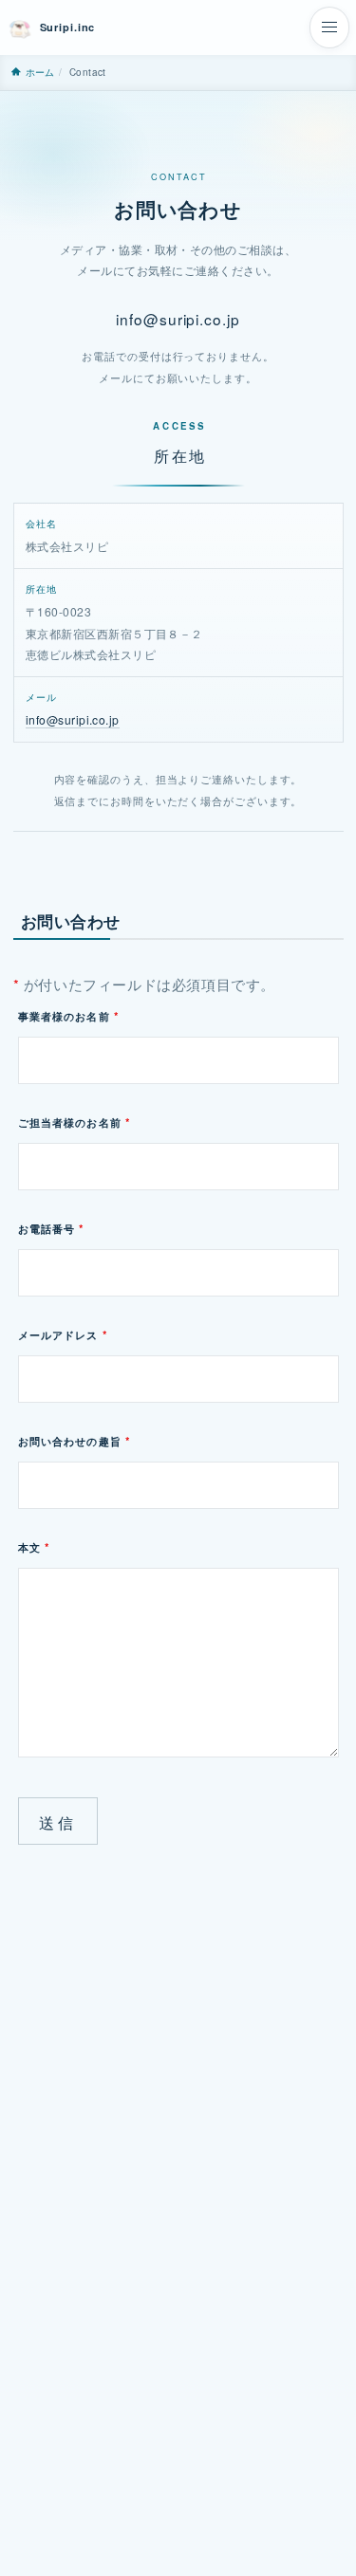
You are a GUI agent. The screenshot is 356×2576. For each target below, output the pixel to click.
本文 (34, 1547)
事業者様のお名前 (68, 1016)
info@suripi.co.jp (178, 319)
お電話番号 (51, 1229)
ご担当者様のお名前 (75, 1122)
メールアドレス (63, 1335)
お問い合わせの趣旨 (75, 1441)
